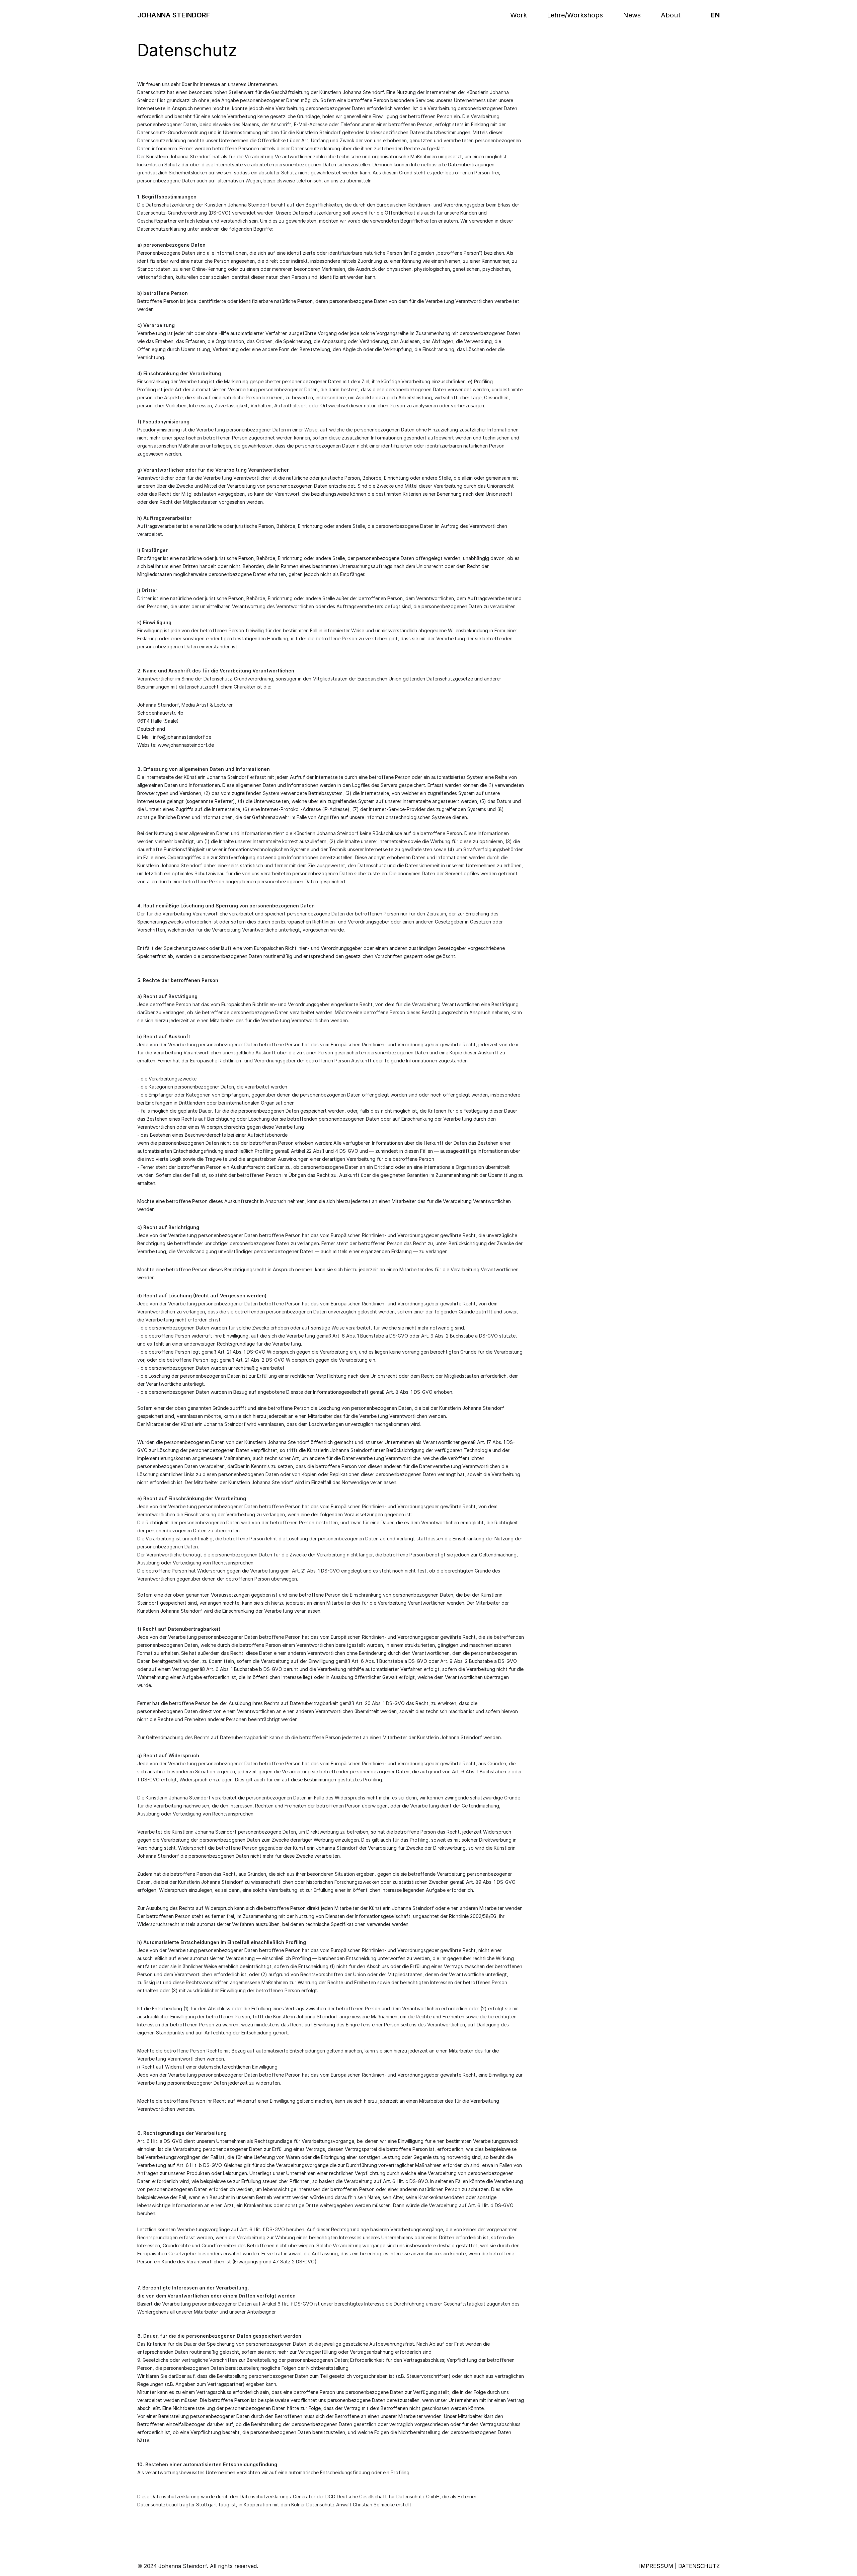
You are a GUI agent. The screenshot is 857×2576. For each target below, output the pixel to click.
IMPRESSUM (656, 2566)
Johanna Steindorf (174, 15)
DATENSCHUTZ (699, 2566)
